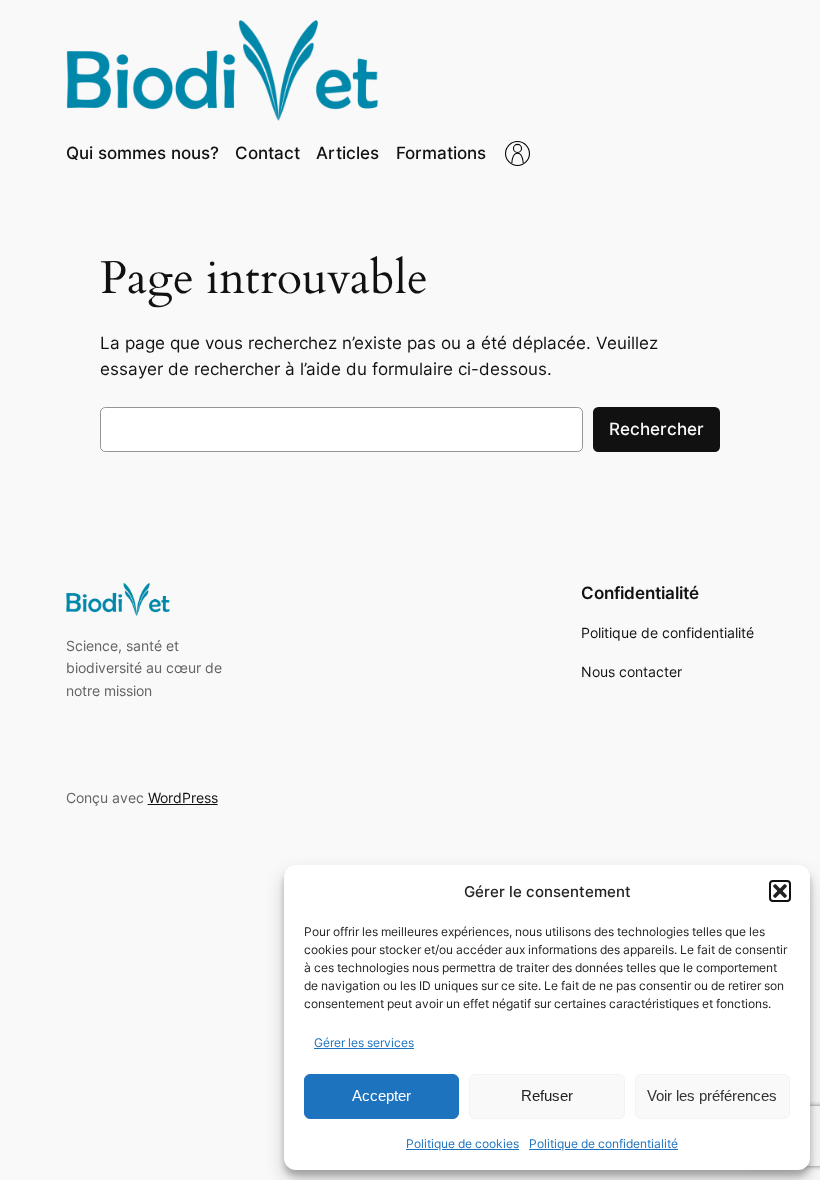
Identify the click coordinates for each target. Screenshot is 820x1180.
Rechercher (656, 429)
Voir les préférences (712, 1095)
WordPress (183, 797)
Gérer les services (364, 1042)
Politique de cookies (462, 1143)
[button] (780, 891)
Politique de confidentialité (603, 1143)
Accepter (381, 1095)
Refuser (547, 1095)
